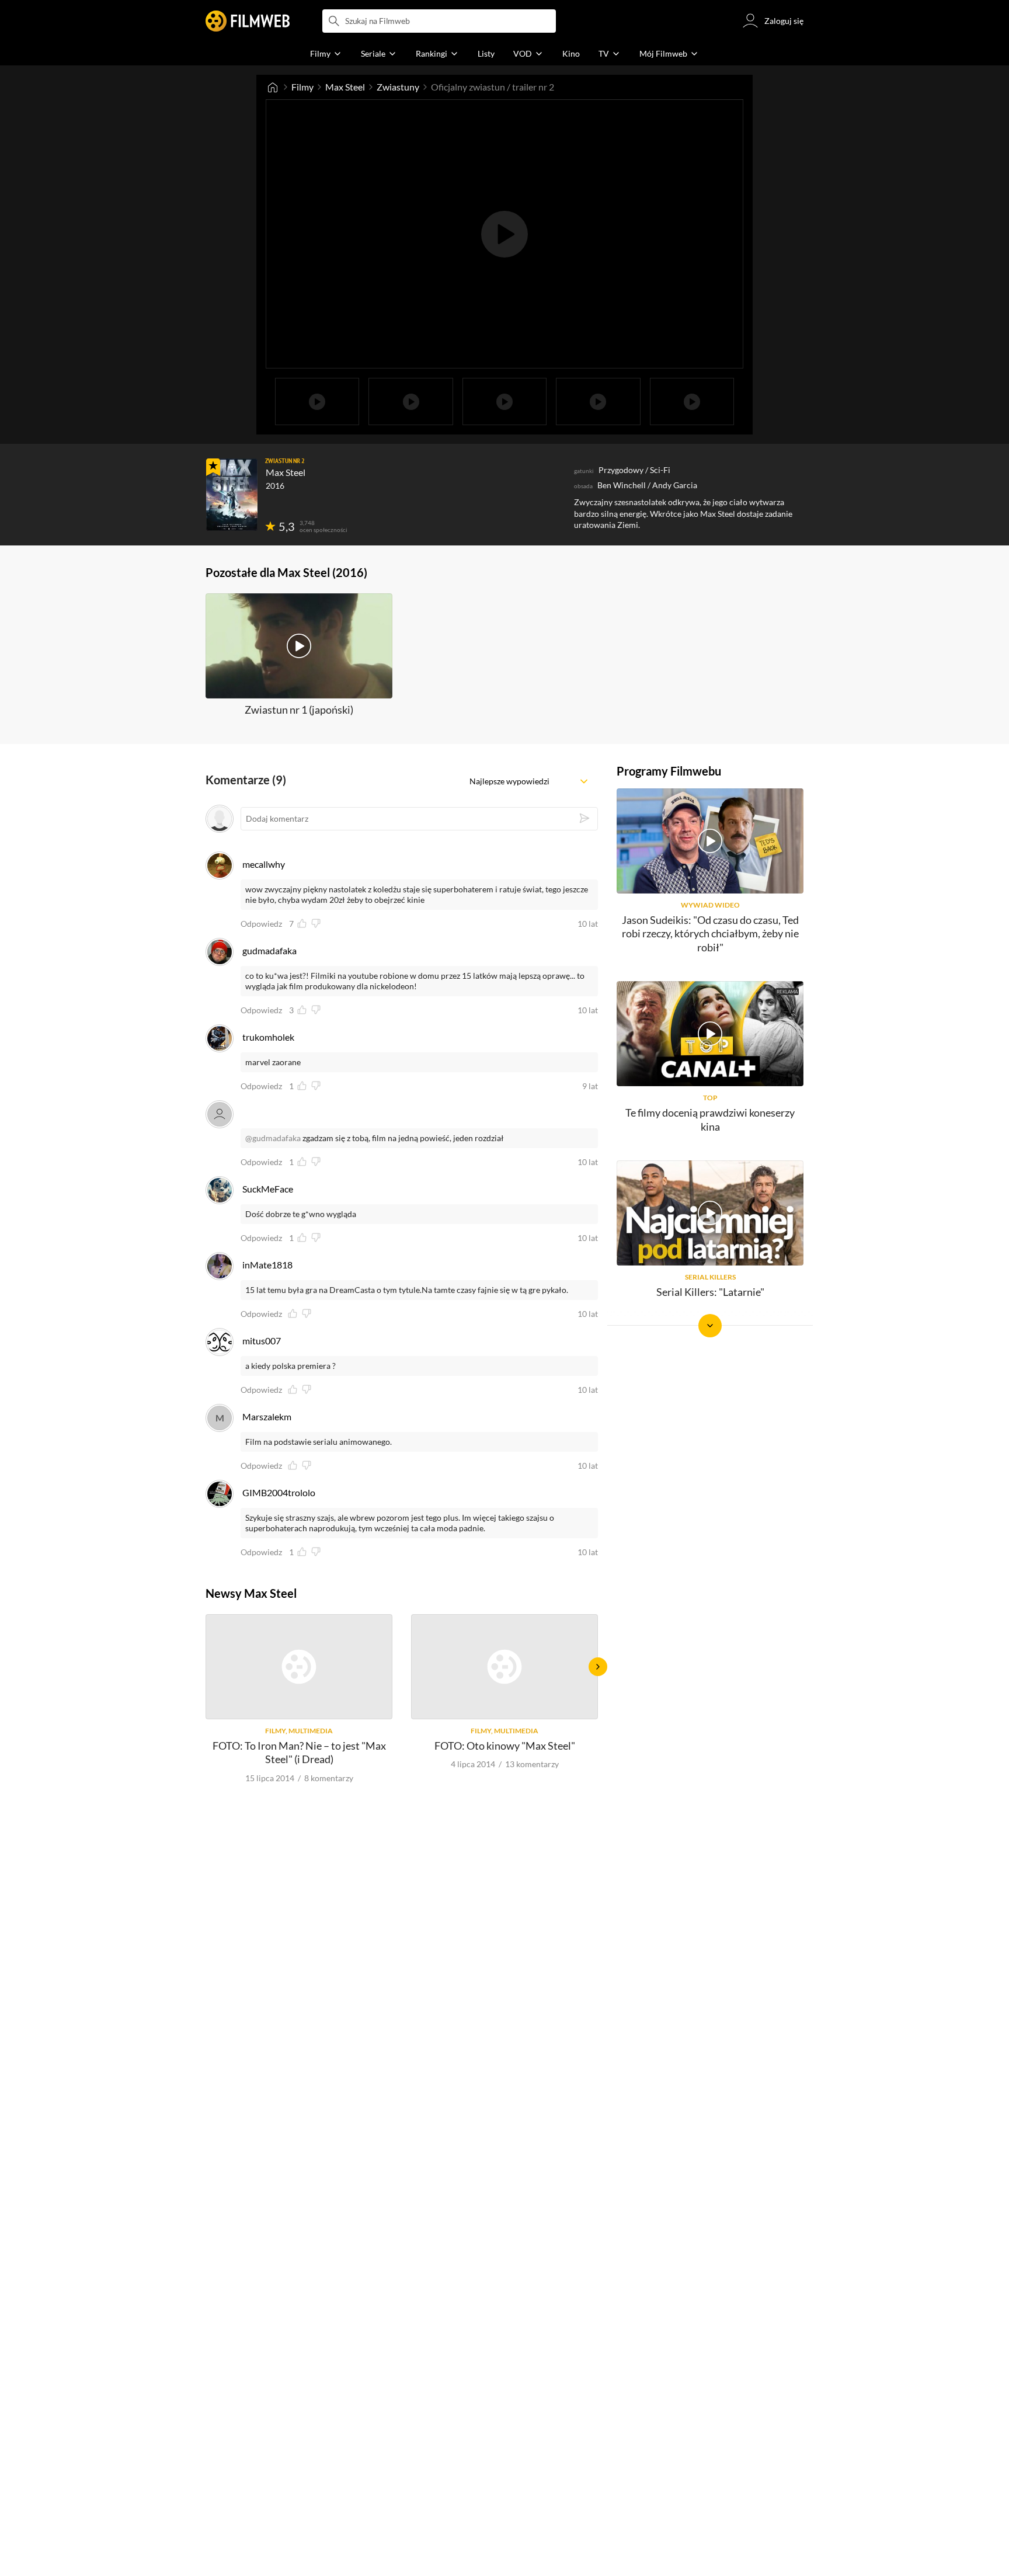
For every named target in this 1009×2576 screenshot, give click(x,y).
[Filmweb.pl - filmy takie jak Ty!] (248, 21)
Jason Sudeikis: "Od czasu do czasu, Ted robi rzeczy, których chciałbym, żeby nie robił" (710, 934)
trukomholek (268, 1037)
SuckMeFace (268, 1189)
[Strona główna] (273, 87)
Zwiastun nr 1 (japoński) (299, 710)
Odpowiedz (261, 924)
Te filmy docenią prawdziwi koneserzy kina (710, 1119)
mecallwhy (264, 864)
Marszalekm (267, 1416)
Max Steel (345, 87)
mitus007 (262, 1341)
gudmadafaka (269, 950)
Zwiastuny (398, 87)
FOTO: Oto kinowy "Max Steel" (505, 1746)
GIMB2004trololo (279, 1492)
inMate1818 (267, 1265)
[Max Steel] (232, 495)
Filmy (302, 87)
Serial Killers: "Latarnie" (710, 1292)
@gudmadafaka (273, 1138)
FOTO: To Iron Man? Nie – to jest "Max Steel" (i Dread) (299, 1752)
